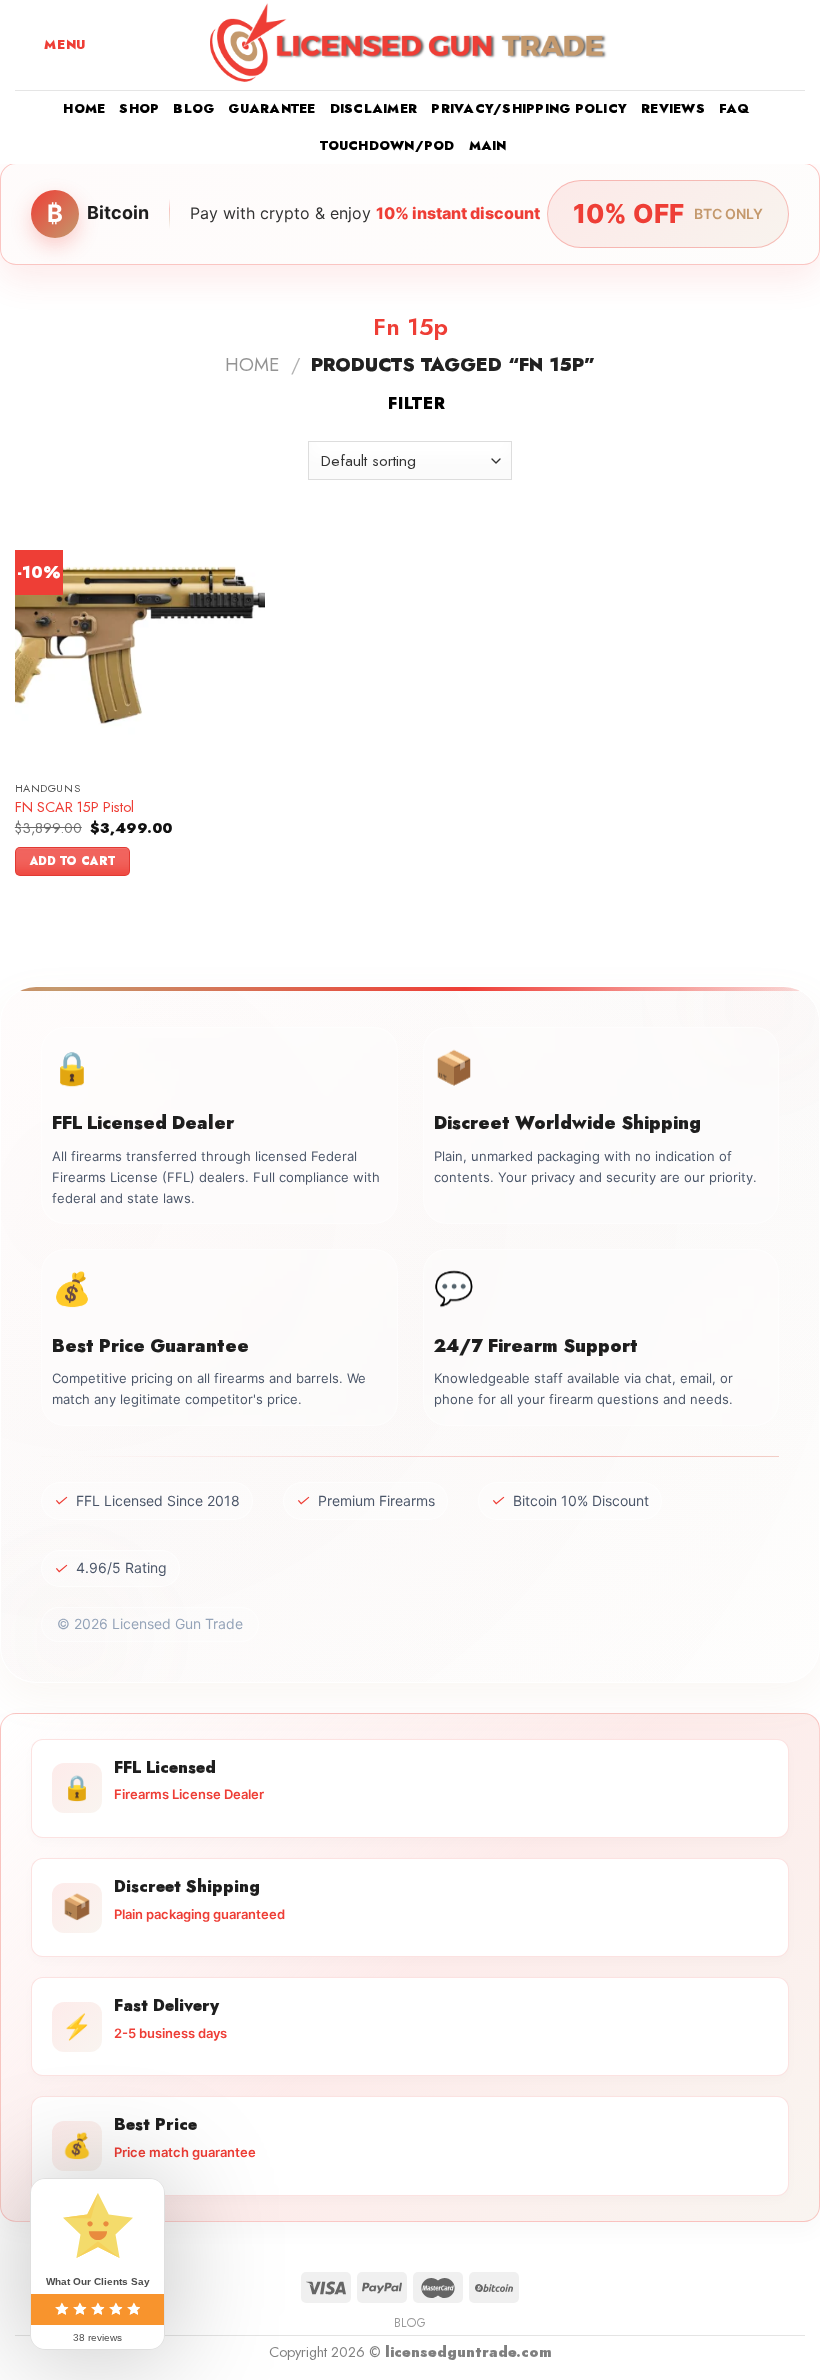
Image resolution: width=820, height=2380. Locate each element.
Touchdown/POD (387, 145)
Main (488, 145)
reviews (673, 108)
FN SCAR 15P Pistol (74, 807)
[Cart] (795, 45)
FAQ (734, 108)
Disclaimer (374, 108)
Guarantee (271, 108)
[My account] (761, 45)
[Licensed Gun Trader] (410, 45)
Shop (139, 108)
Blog (193, 108)
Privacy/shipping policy (529, 108)
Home (84, 108)
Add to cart (73, 861)
